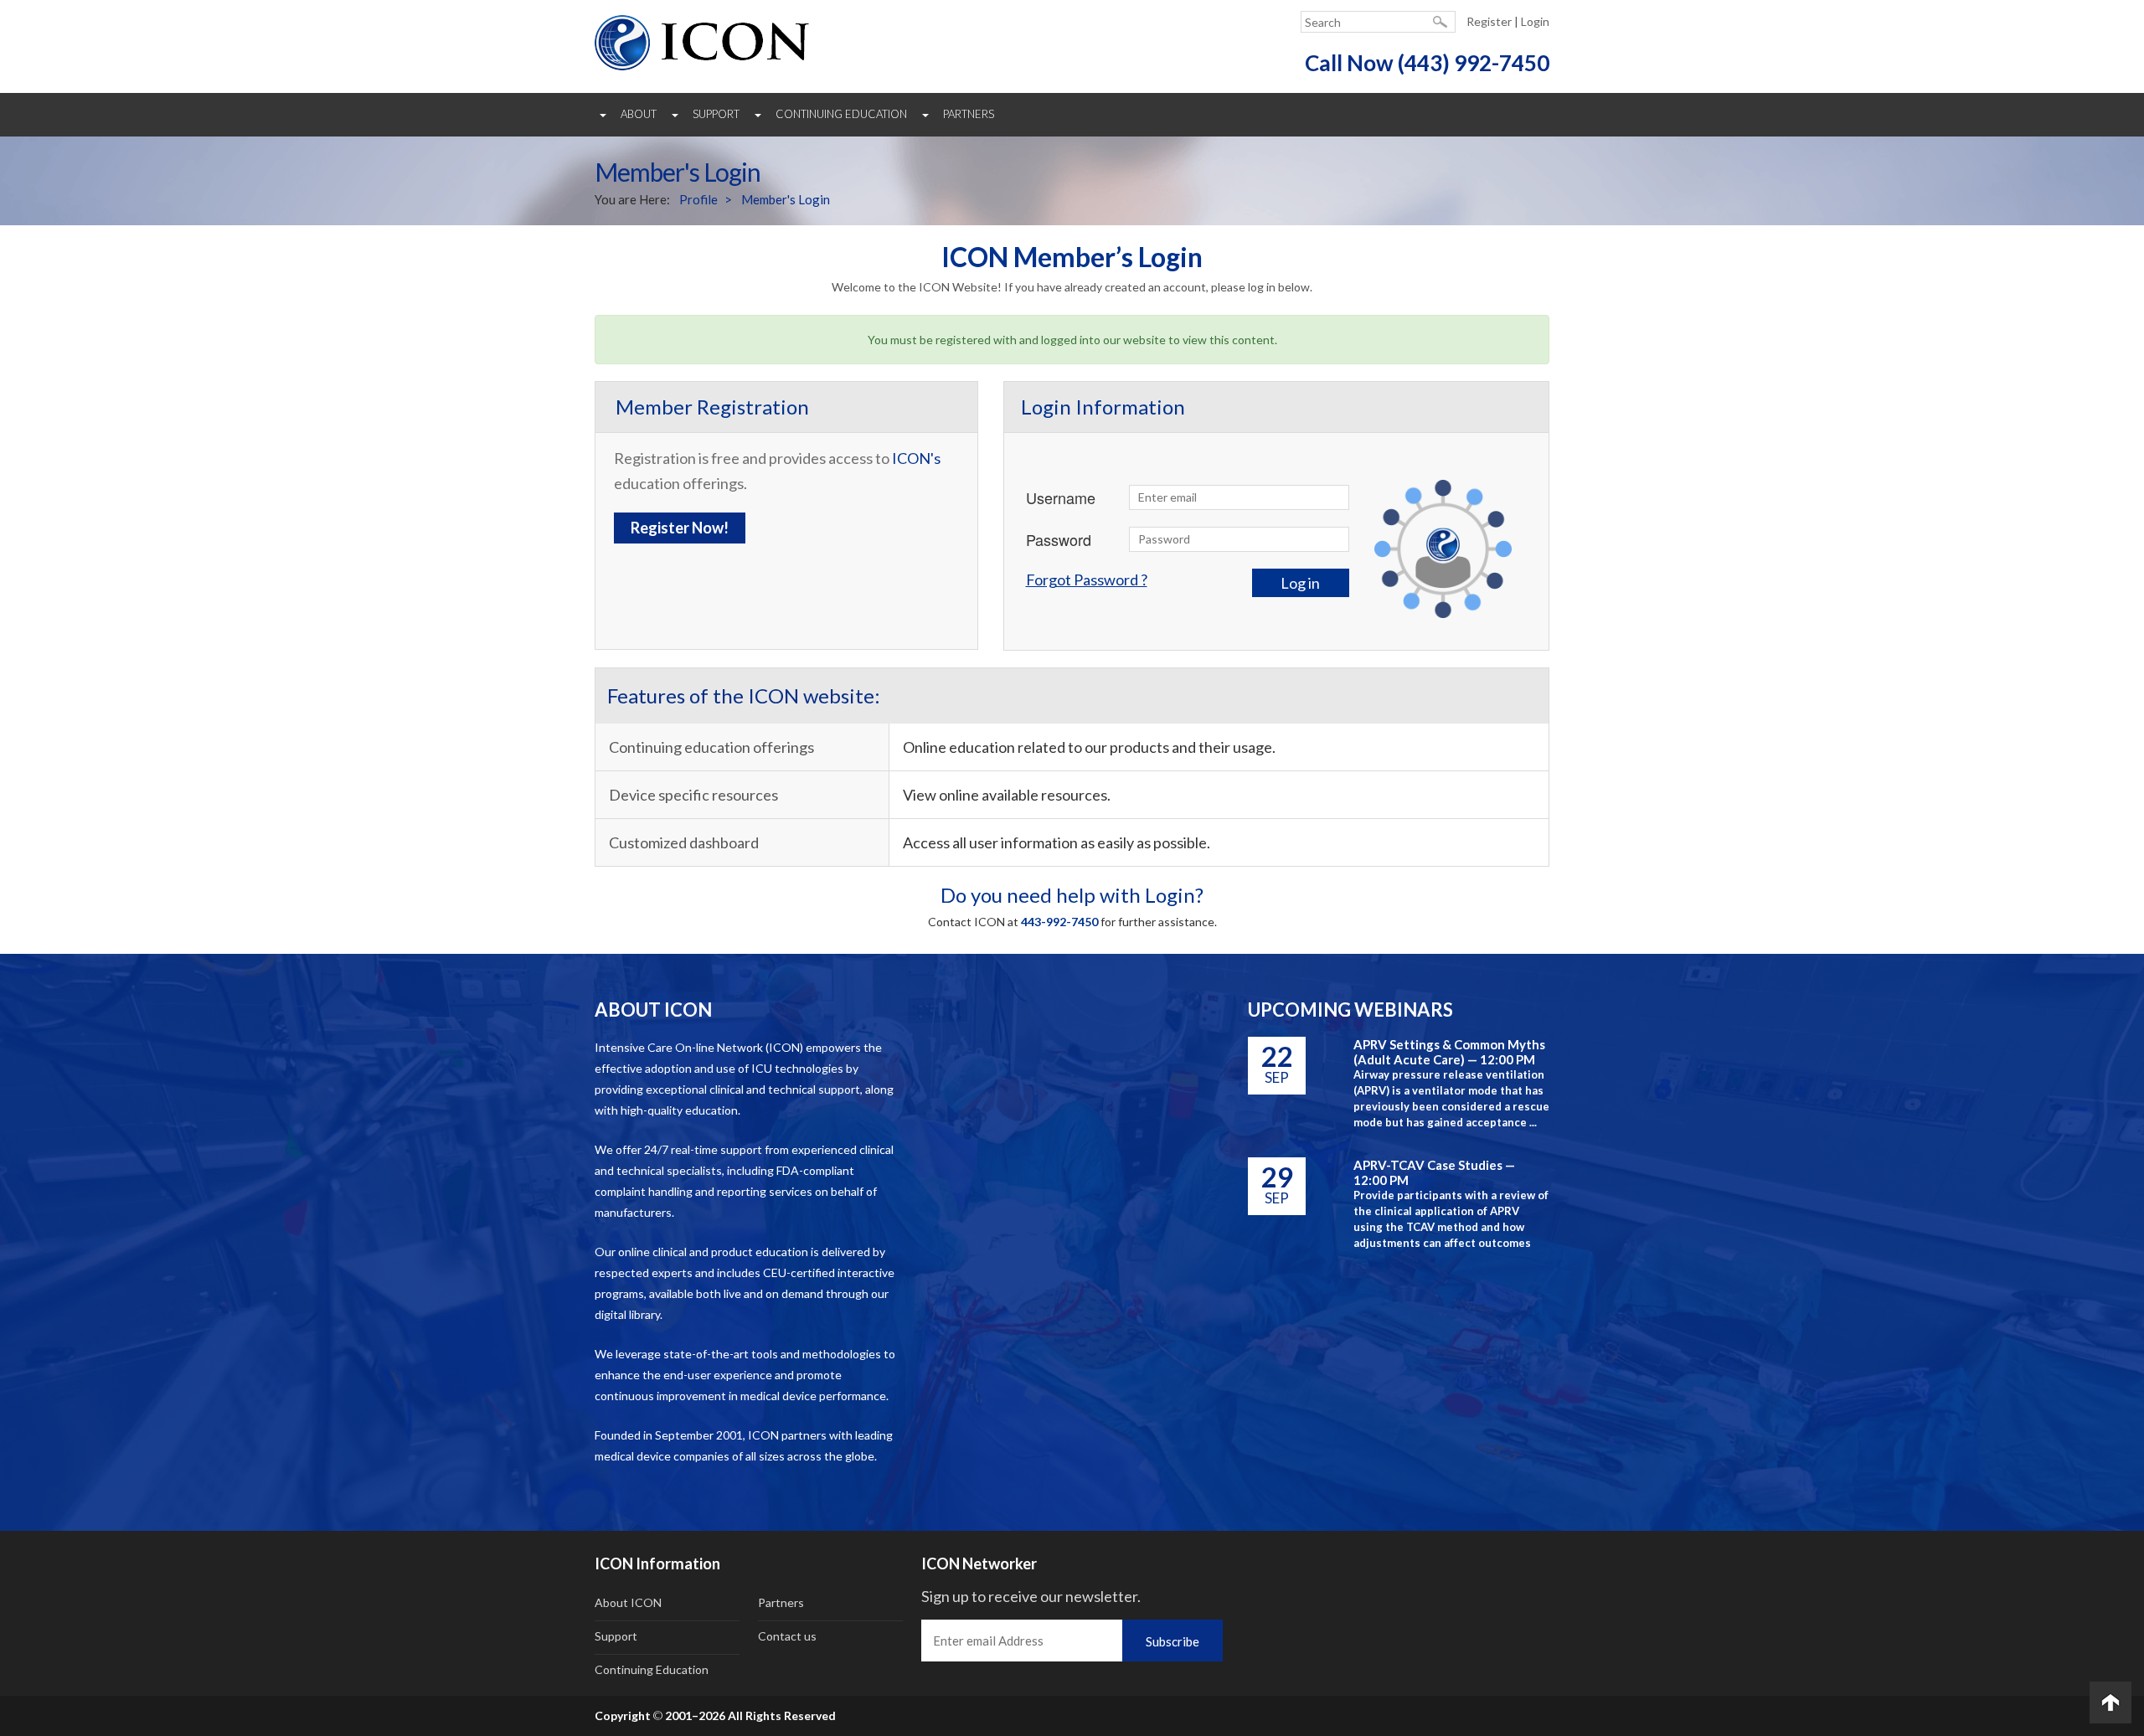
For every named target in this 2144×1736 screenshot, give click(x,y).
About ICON (628, 1602)
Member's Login (786, 199)
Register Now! (680, 528)
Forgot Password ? (1087, 580)
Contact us (787, 1636)
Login (1535, 21)
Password (1059, 539)
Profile (698, 199)
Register (1489, 21)
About (639, 114)
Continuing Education (841, 114)
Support (716, 114)
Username (1061, 497)
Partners (969, 114)
